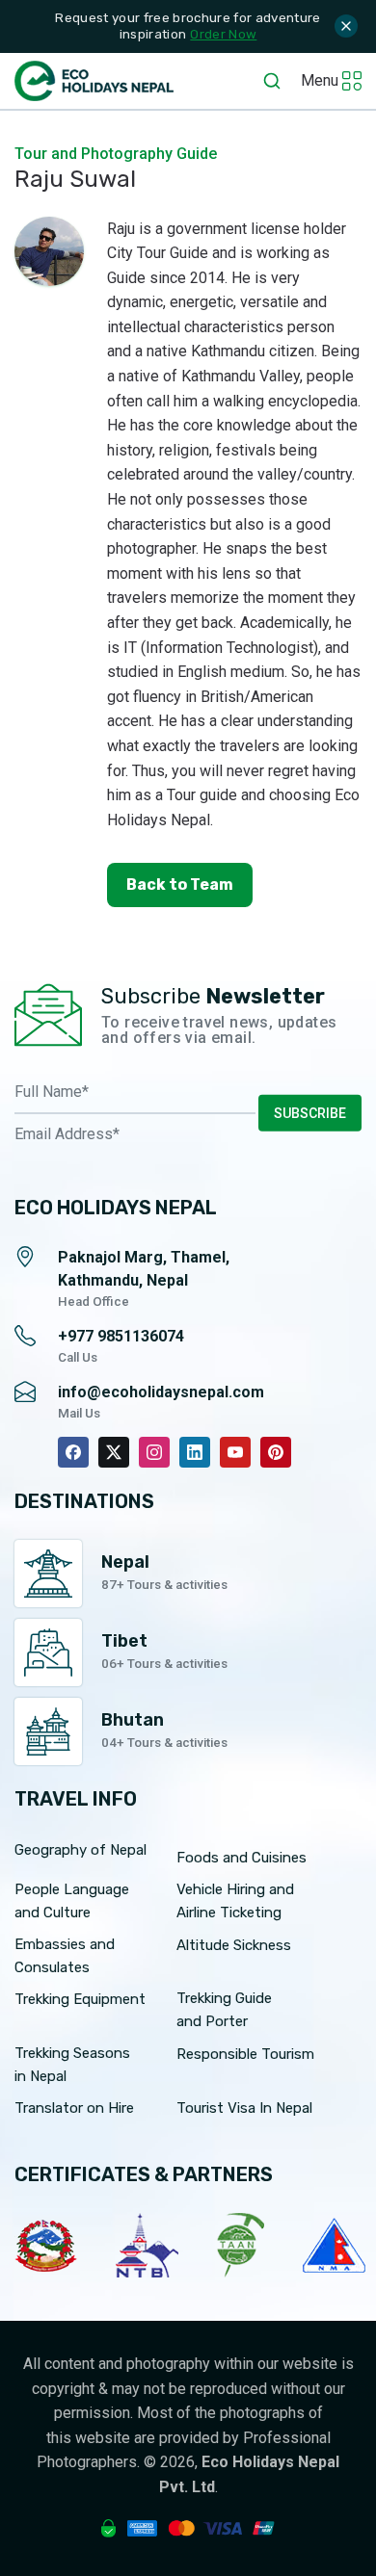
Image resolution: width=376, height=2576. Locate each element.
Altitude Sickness (234, 1945)
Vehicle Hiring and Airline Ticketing (235, 1901)
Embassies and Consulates (65, 1956)
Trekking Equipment (80, 1999)
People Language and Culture (72, 1901)
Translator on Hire (74, 2108)
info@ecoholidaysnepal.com (161, 1392)
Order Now (223, 34)
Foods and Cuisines (242, 1858)
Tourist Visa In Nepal (244, 2108)
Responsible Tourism (245, 2054)
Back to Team (180, 885)
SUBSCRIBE (310, 1112)
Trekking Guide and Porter (224, 2010)
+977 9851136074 (121, 1336)
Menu (320, 80)
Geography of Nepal (81, 1850)
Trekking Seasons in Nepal (72, 2065)
